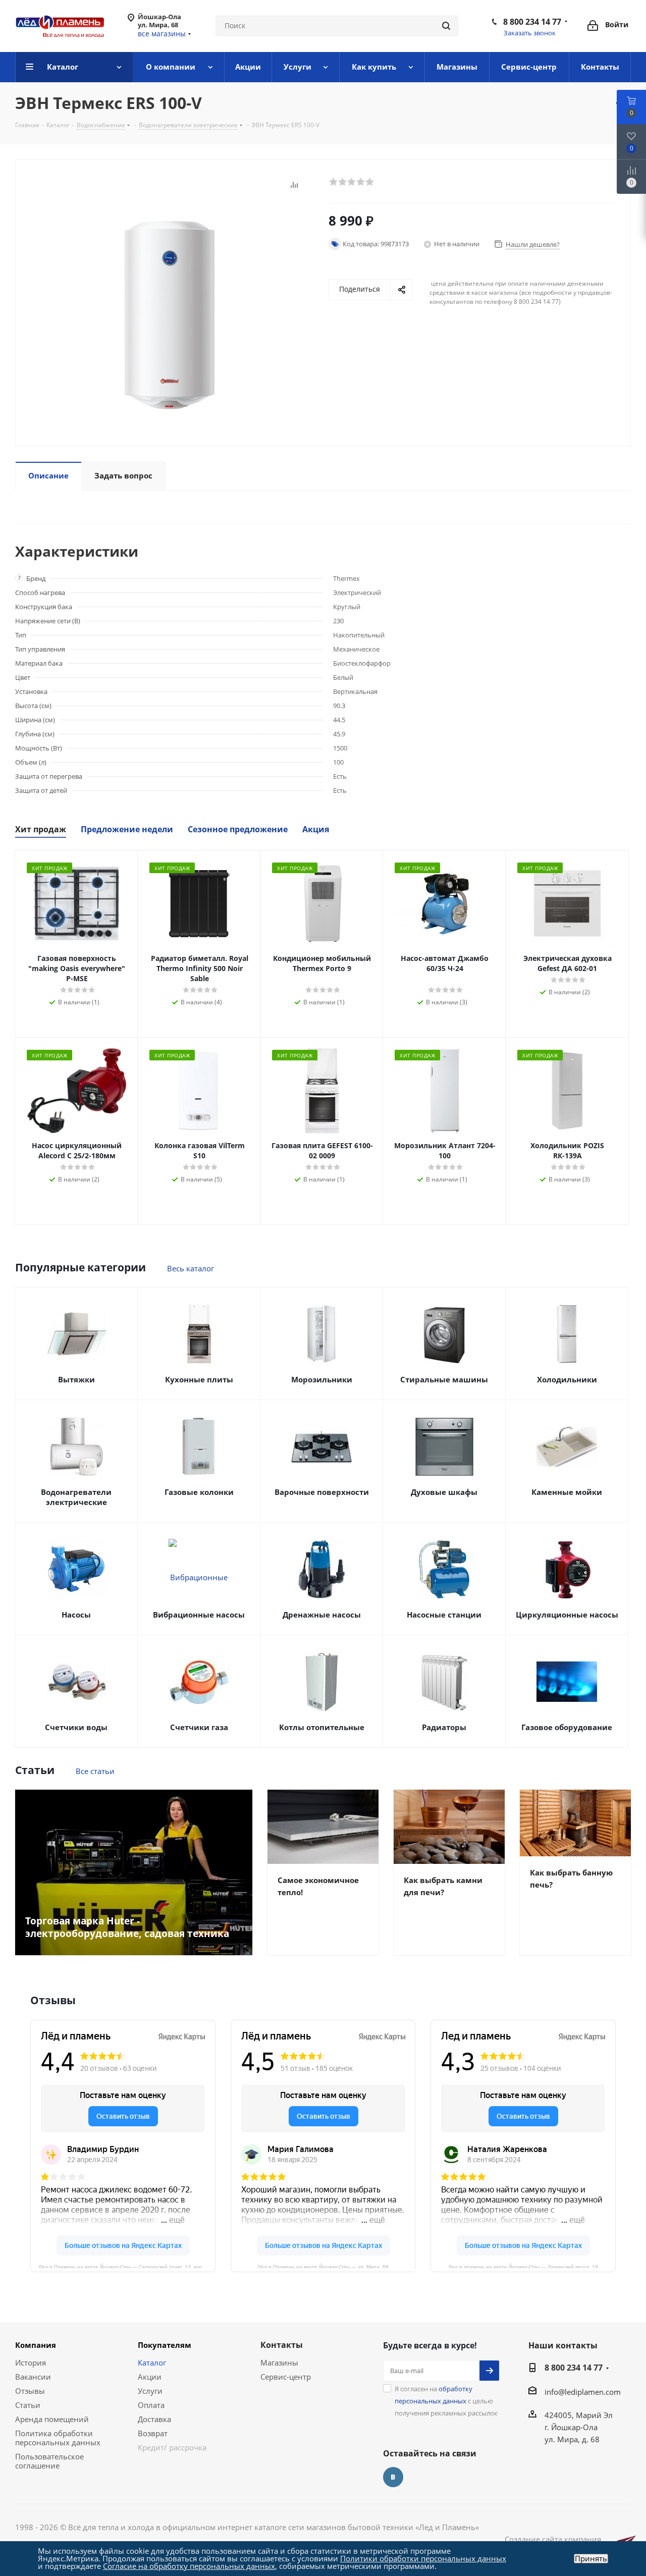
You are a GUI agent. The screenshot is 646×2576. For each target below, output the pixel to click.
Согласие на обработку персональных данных (189, 2566)
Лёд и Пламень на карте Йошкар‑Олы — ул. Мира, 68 (323, 2266)
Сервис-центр (286, 2377)
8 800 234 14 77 (532, 22)
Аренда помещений (52, 2419)
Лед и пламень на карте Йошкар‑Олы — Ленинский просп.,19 (523, 2266)
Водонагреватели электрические (76, 1497)
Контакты (282, 2345)
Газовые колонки (199, 1492)
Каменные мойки (567, 1492)
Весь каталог (191, 1268)
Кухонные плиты (199, 1379)
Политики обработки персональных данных (423, 2558)
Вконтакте (393, 2477)
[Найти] (446, 26)
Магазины (279, 2363)
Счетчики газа (199, 1727)
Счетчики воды (76, 1727)
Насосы (76, 1615)
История (31, 2363)
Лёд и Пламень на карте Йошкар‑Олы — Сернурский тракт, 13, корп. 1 (124, 2266)
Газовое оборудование (567, 1727)
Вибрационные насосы (199, 1615)
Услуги (150, 2391)
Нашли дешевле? (533, 244)
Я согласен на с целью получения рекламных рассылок (446, 2401)
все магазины (162, 34)
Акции (150, 2377)
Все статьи (95, 1771)
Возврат (153, 2433)
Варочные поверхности (322, 1492)
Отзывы (30, 2391)
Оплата (151, 2405)
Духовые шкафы (444, 1492)
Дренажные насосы (322, 1615)
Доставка (154, 2419)
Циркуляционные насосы (567, 1615)
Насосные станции (444, 1615)
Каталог (152, 2363)
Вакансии (33, 2377)
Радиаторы (444, 1727)
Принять (591, 2559)
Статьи (28, 2405)
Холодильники (567, 1379)
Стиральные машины (444, 1379)
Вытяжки (76, 1379)
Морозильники (322, 1379)
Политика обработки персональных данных (58, 2438)
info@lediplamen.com (583, 2392)
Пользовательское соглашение (49, 2461)
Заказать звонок (530, 33)
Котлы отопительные (322, 1727)
